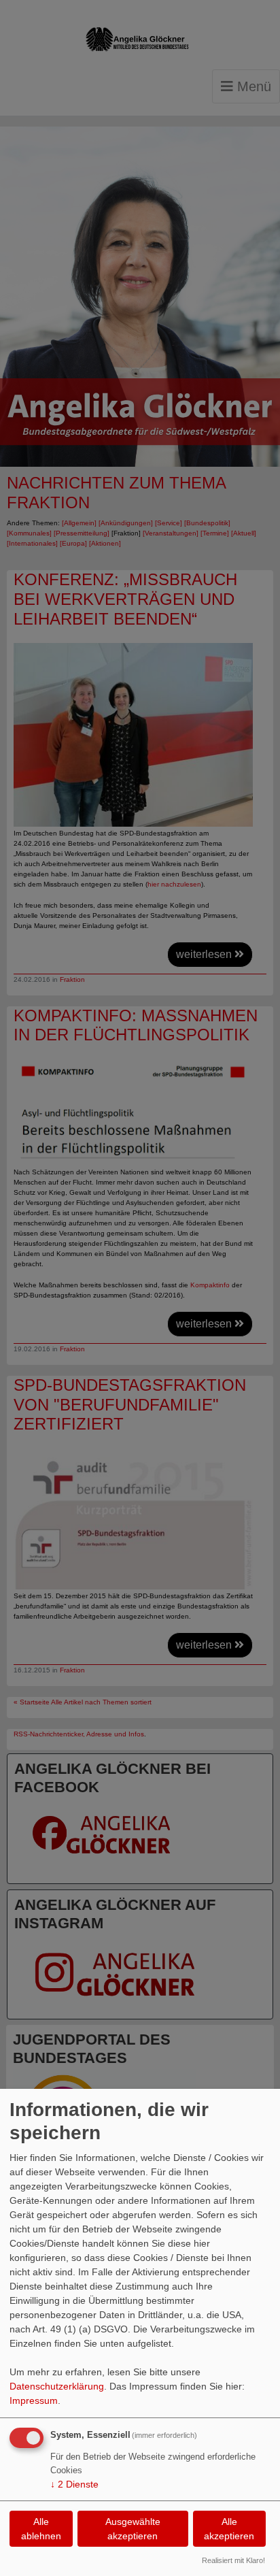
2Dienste (74, 2484)
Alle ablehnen (41, 2529)
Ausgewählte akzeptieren (133, 2529)
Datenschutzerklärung (57, 2386)
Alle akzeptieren (229, 2529)
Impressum (34, 2400)
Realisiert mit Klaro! (233, 2560)
